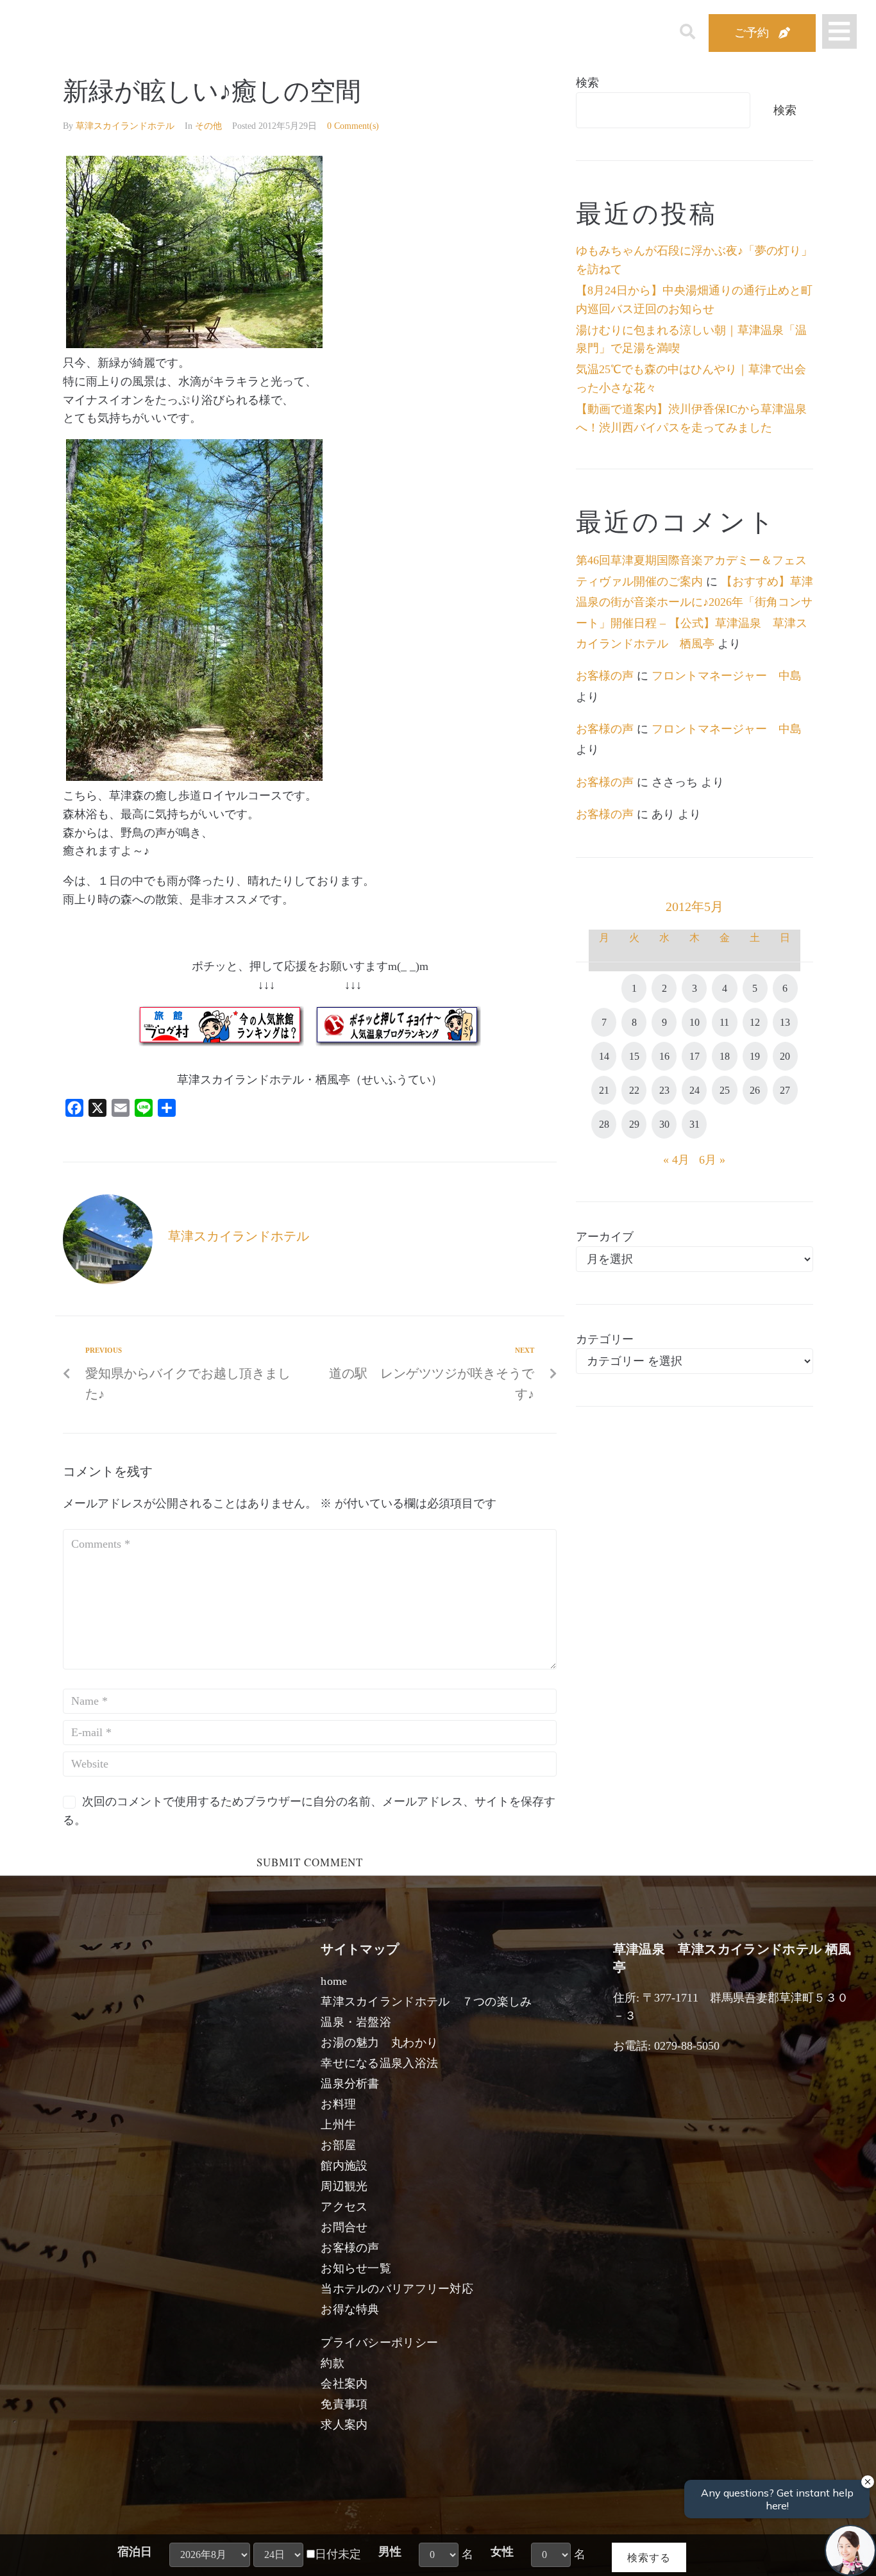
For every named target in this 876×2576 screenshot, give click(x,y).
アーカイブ (605, 1237)
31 (695, 1124)
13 (785, 1022)
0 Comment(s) (353, 126)
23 (664, 1090)
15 (634, 1056)
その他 (208, 126)
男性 (390, 2552)
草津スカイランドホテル (125, 126)
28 (604, 1124)
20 (785, 1056)
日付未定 (338, 2554)
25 (725, 1090)
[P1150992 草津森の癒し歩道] (194, 777)
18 (725, 1056)
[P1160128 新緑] (194, 344)
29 (634, 1124)
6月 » (712, 1160)
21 (604, 1090)
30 (664, 1124)
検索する (649, 2557)
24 (695, 1090)
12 (755, 1022)
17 (695, 1056)
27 (785, 1090)
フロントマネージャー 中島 (727, 676)
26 (755, 1090)
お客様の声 (605, 676)
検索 (587, 83)
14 (604, 1056)
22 (634, 1090)
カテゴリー (605, 1339)
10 (695, 1022)
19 (755, 1056)
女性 (502, 2552)
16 (664, 1056)
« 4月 (676, 1160)
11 (724, 1022)
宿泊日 (135, 2552)
